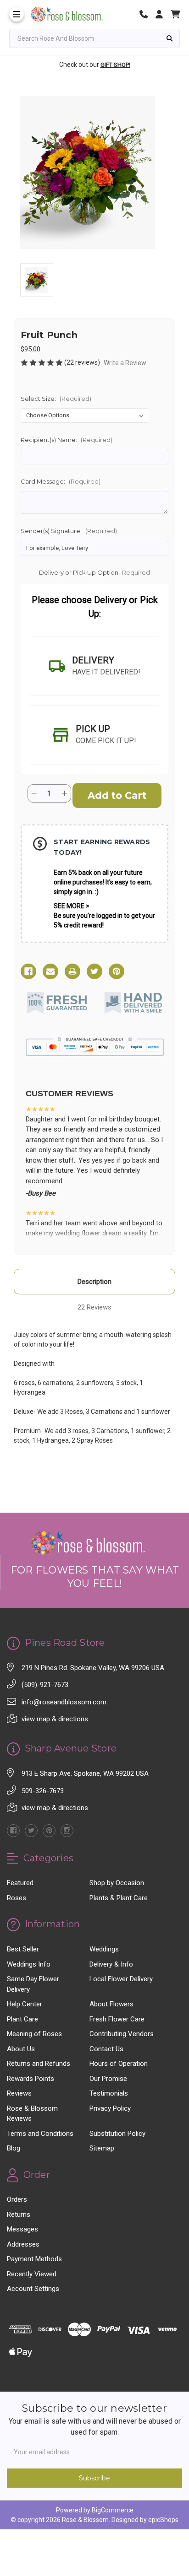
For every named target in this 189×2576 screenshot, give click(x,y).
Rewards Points (31, 2079)
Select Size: (56, 399)
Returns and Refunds (39, 2064)
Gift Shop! (115, 65)
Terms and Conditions (40, 2134)
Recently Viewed (32, 2274)
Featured (20, 1883)
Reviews (19, 2093)
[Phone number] (147, 14)
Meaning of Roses (34, 2034)
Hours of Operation (119, 2064)
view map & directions (55, 1719)
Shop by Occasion (117, 1883)
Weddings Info (29, 1964)
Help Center (25, 2004)
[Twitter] (94, 971)
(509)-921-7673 (45, 1685)
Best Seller (23, 1949)
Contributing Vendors (122, 2034)
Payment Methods (34, 2259)
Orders (17, 2199)
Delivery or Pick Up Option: (94, 572)
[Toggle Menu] (17, 14)
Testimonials (109, 2093)
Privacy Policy (110, 2108)
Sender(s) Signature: (69, 531)
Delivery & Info (111, 1964)
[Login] (162, 14)
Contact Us (106, 2049)
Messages (22, 2229)
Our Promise (108, 2079)
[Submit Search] (170, 38)
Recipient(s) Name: (67, 440)
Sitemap (102, 2148)
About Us (21, 2049)
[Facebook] (28, 971)
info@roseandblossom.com (64, 1702)
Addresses (23, 2244)
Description (94, 1282)
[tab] (94, 666)
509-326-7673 (43, 1791)
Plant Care (22, 2019)
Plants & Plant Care (119, 1898)
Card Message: (61, 481)
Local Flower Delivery (121, 1979)
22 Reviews (94, 1307)
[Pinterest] (117, 971)
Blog (14, 2148)
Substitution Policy (117, 2134)
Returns (19, 2215)
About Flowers (111, 2004)
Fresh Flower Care (117, 2019)
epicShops (163, 2520)
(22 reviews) (83, 362)
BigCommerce (113, 2510)
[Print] (72, 971)
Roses (17, 1898)
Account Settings (33, 2289)
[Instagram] (67, 1831)
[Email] (50, 971)
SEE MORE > (72, 906)
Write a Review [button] (125, 363)
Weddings (104, 1949)
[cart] (175, 14)
